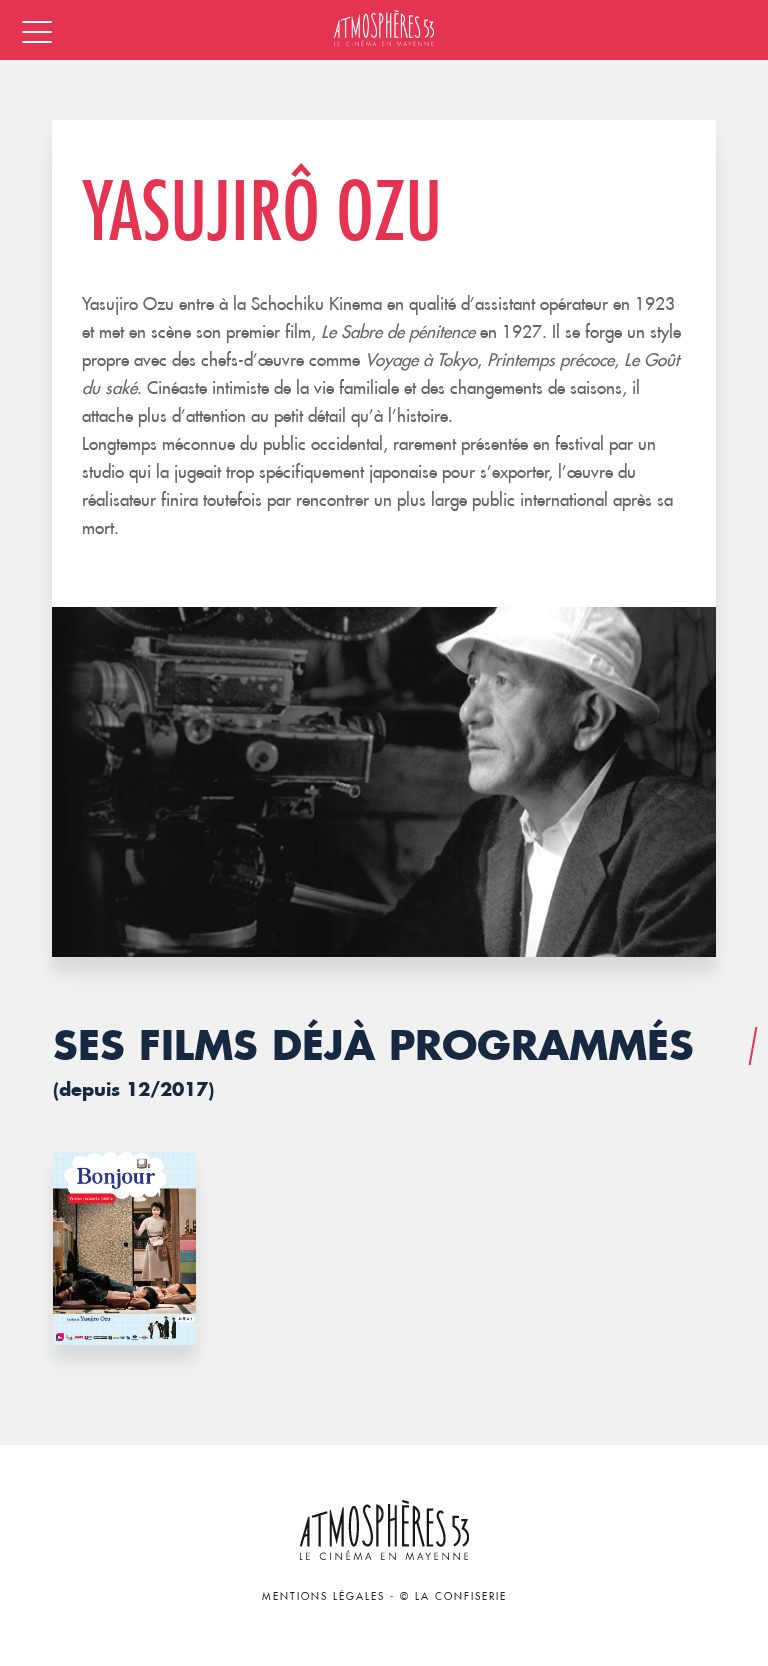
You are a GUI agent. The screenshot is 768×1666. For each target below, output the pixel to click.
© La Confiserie (453, 1596)
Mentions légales (323, 1596)
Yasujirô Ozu (262, 209)
